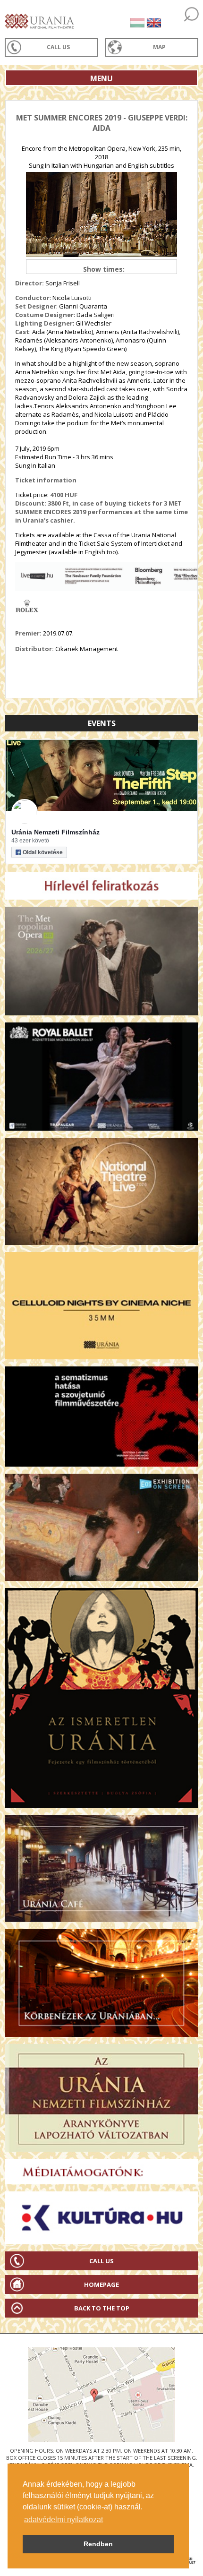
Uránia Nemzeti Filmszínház (55, 832)
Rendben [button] (98, 2544)
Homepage (101, 2284)
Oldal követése (43, 852)
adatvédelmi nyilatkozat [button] (63, 2520)
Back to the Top (102, 2308)
